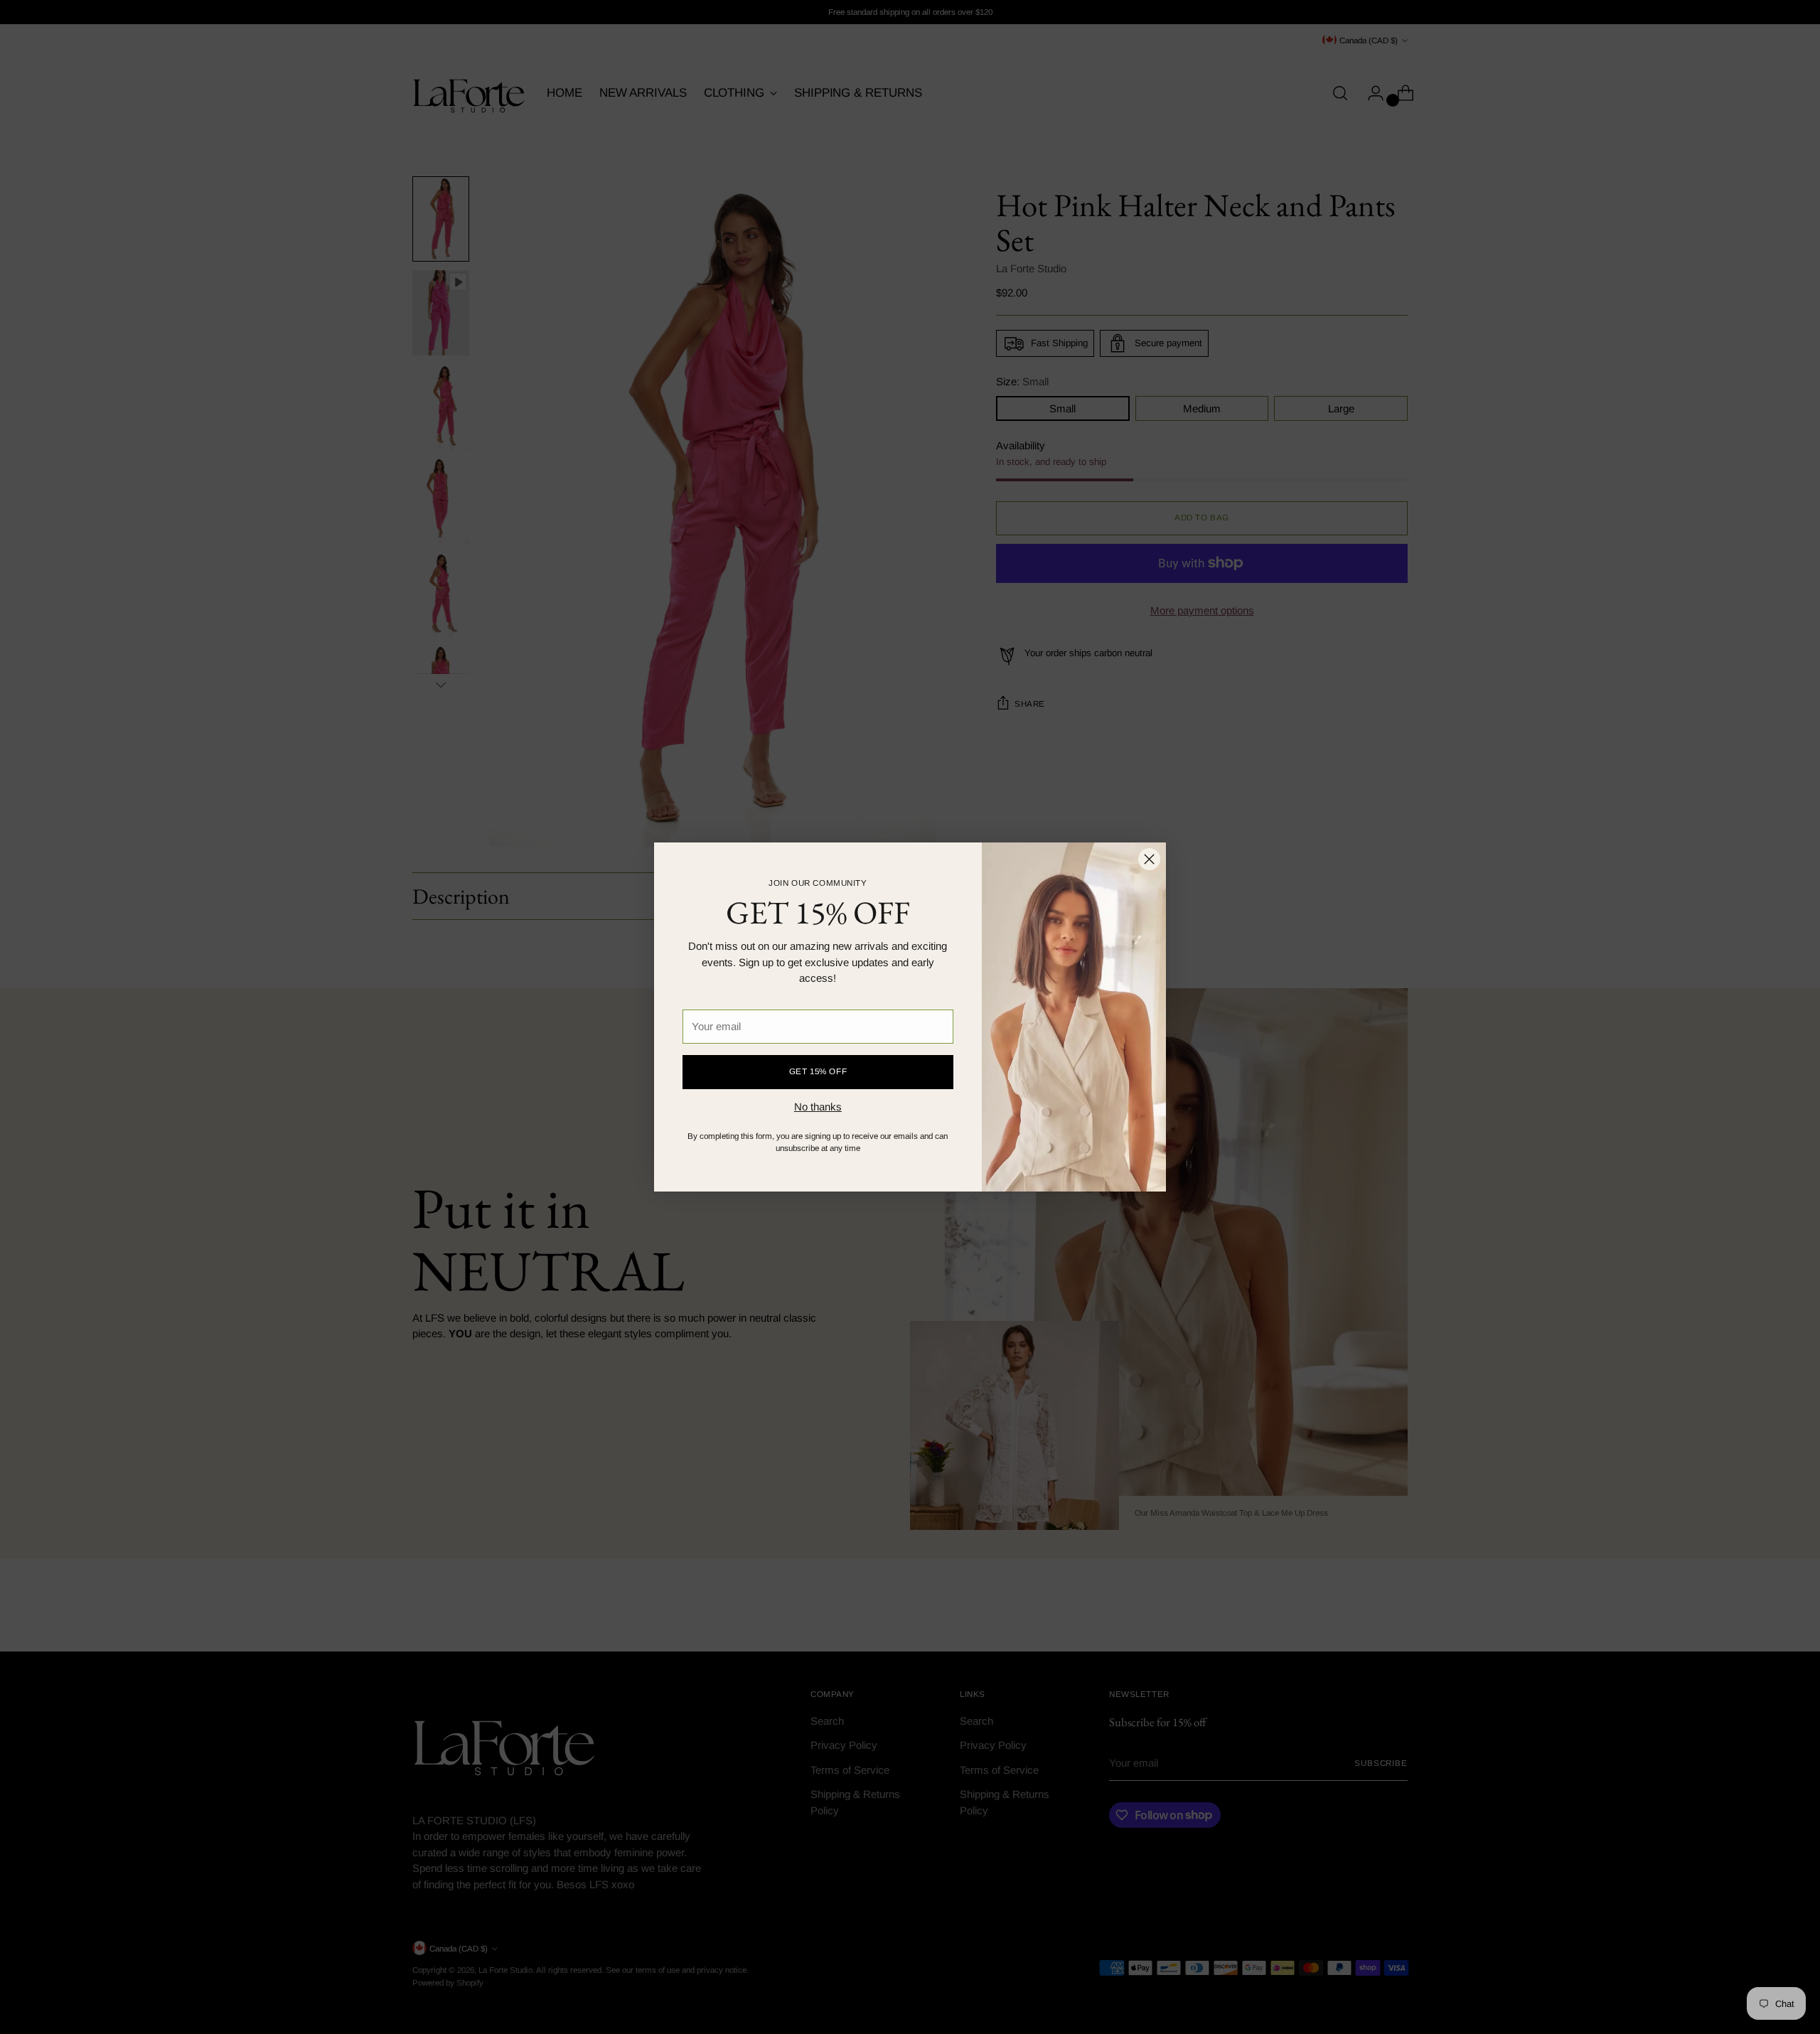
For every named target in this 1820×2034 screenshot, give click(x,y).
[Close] (1149, 859)
